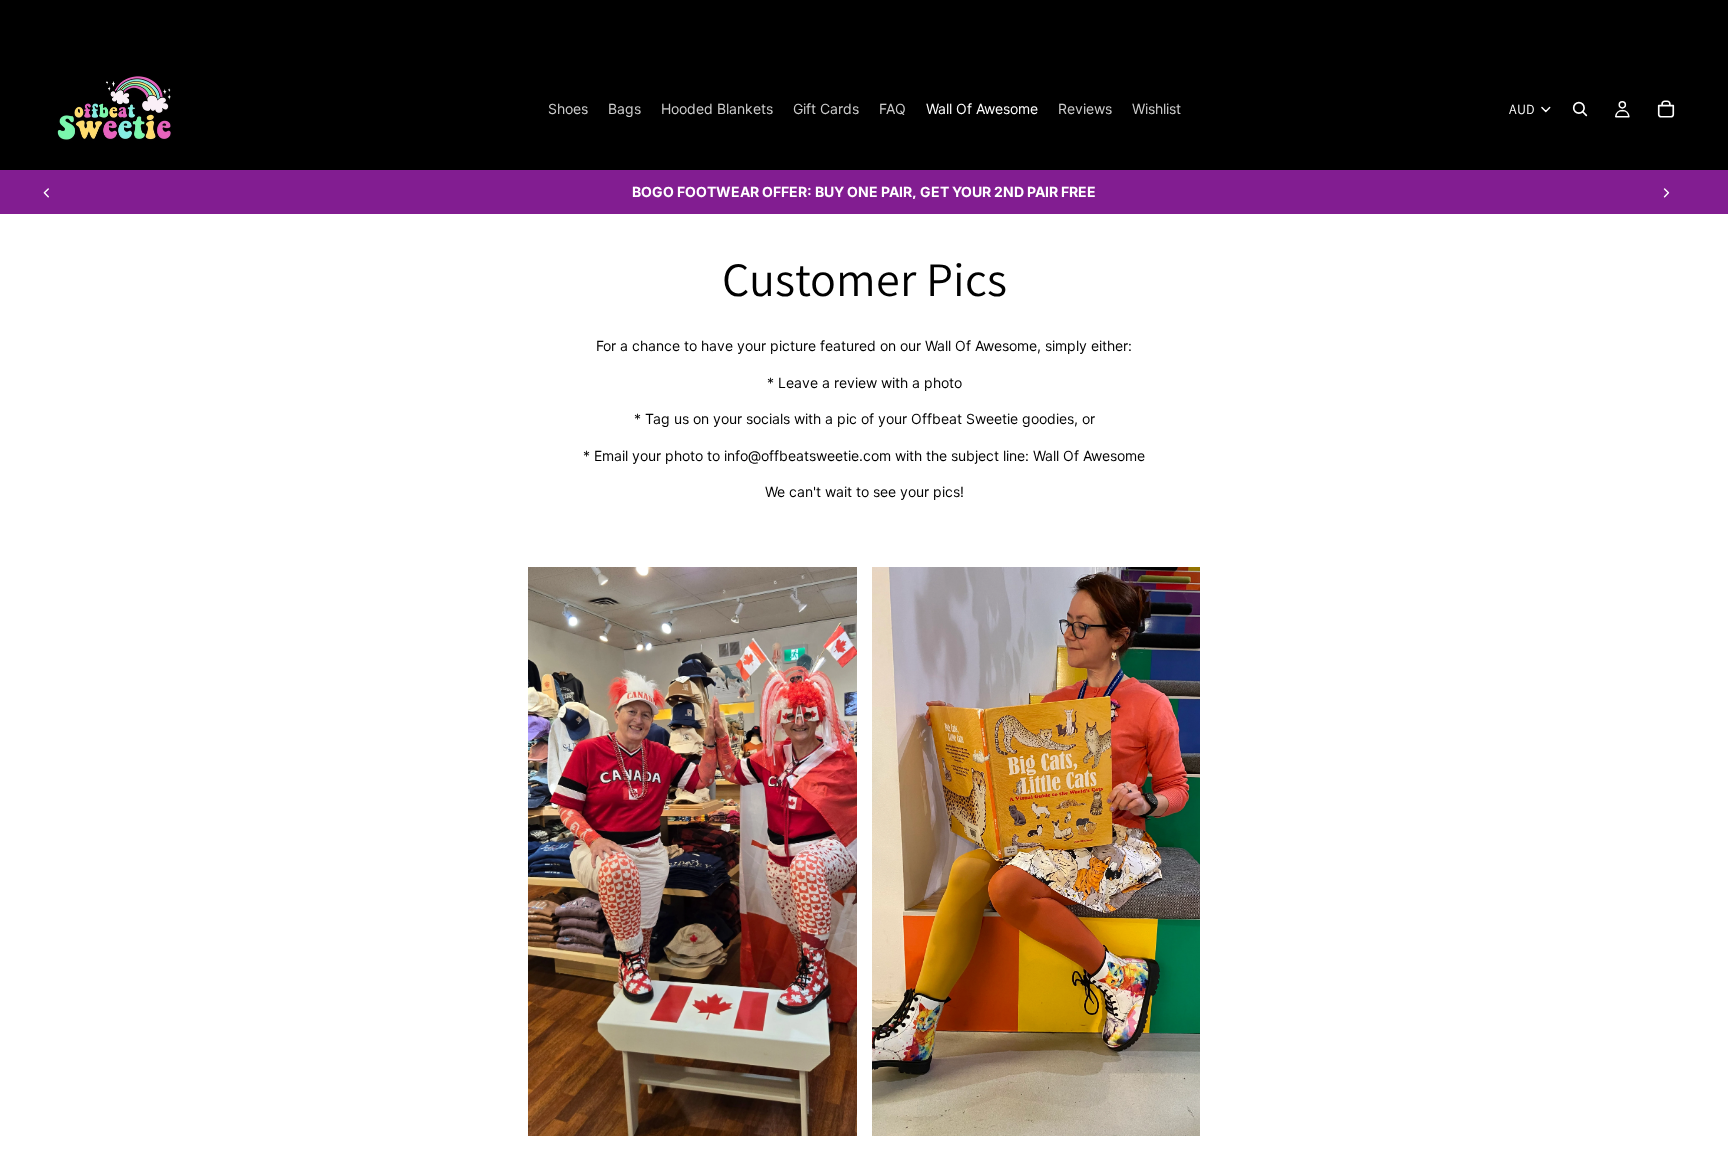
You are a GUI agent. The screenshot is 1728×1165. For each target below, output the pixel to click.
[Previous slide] (47, 192)
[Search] (1580, 109)
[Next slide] (1666, 192)
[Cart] (1666, 109)
